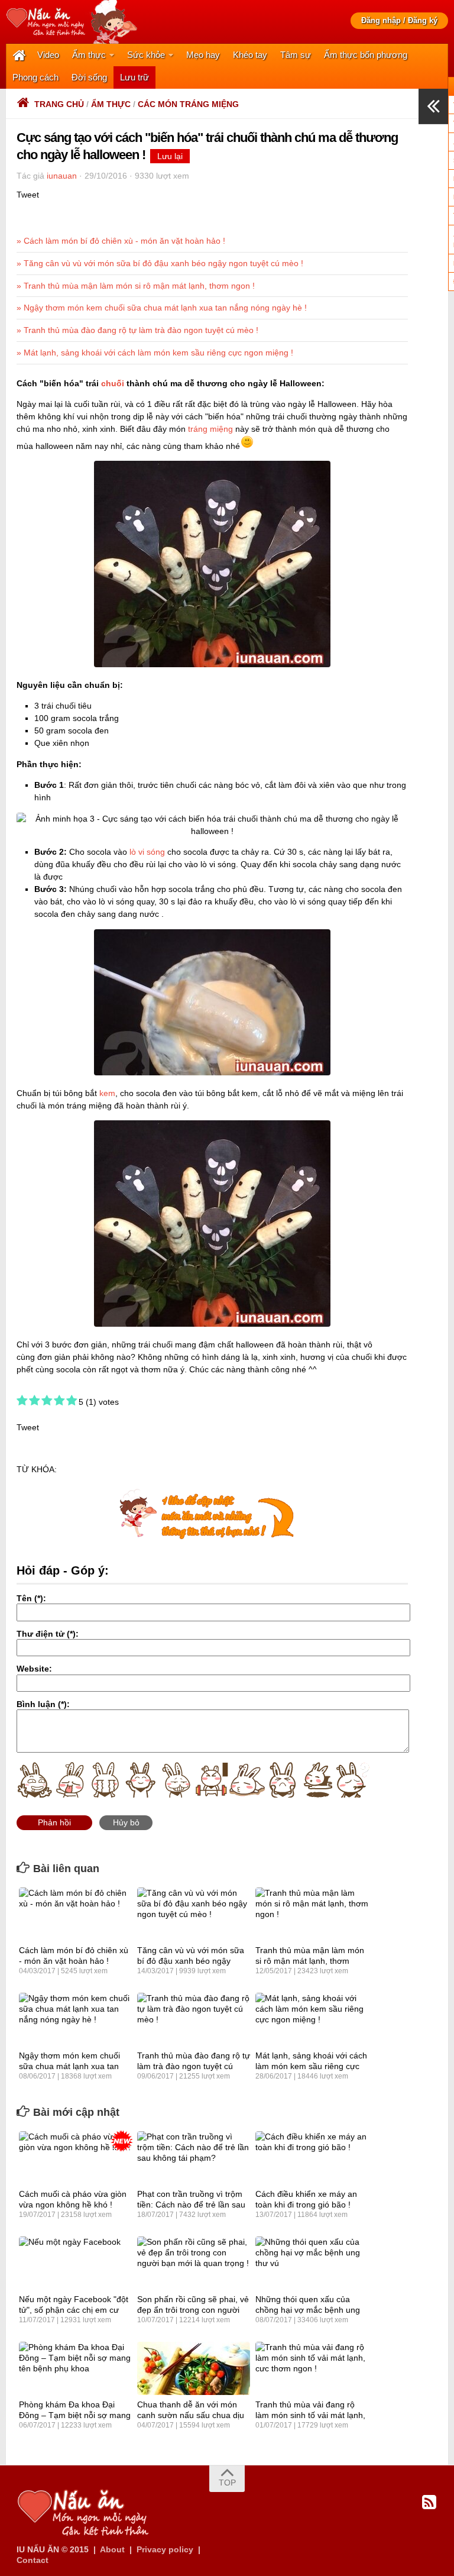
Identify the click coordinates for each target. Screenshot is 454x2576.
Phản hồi (54, 1822)
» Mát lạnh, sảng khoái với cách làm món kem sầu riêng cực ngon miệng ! (155, 353)
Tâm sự (296, 55)
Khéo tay (250, 55)
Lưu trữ (134, 77)
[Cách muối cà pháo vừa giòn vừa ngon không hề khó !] (75, 2158)
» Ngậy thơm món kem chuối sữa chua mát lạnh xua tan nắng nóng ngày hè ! (162, 308)
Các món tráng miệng (188, 104)
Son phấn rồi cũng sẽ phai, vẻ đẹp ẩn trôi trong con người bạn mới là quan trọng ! (193, 2310)
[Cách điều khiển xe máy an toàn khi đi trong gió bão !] (312, 2158)
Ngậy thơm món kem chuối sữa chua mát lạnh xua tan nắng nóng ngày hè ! (69, 2066)
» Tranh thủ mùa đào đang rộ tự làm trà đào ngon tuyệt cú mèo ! (137, 330)
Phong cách (35, 77)
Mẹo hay (203, 55)
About (112, 2549)
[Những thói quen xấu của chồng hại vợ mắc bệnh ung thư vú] (312, 2263)
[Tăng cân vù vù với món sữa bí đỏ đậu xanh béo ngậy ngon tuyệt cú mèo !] (194, 1914)
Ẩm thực (89, 55)
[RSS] (429, 2503)
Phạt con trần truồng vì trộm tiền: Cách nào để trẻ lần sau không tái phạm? (191, 2205)
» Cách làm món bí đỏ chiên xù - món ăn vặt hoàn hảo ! (121, 241)
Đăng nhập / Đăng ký (399, 20)
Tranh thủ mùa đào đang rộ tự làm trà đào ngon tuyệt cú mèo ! (194, 2066)
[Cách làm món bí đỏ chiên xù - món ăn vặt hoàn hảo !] (75, 1914)
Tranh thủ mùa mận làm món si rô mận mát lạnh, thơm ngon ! (310, 1961)
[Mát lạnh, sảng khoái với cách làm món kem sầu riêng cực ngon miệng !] (312, 2019)
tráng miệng (210, 429)
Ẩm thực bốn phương (366, 55)
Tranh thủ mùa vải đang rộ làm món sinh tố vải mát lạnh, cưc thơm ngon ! (310, 2415)
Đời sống (89, 77)
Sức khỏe (146, 55)
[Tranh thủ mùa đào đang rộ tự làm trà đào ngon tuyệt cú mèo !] (194, 2019)
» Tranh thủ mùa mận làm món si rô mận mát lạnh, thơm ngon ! (136, 286)
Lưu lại (170, 156)
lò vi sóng (147, 852)
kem (107, 1093)
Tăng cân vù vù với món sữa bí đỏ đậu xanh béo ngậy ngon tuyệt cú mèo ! (191, 1961)
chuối (113, 383)
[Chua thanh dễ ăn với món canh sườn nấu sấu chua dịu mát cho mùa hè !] (194, 2368)
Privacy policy (165, 2549)
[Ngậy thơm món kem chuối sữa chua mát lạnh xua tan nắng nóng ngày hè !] (75, 2019)
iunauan (62, 176)
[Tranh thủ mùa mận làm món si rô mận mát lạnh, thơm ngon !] (312, 1914)
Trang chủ (59, 104)
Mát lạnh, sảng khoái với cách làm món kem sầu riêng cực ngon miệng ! (311, 2066)
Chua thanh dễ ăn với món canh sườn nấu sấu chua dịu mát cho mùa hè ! (191, 2415)
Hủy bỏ (126, 1822)
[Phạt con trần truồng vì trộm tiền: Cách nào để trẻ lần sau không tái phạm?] (194, 2158)
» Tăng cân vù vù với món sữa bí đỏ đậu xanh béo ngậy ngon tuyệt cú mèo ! (160, 263)
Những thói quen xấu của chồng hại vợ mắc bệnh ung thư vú (308, 2310)
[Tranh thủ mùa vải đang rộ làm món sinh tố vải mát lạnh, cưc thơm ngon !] (312, 2368)
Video (48, 55)
